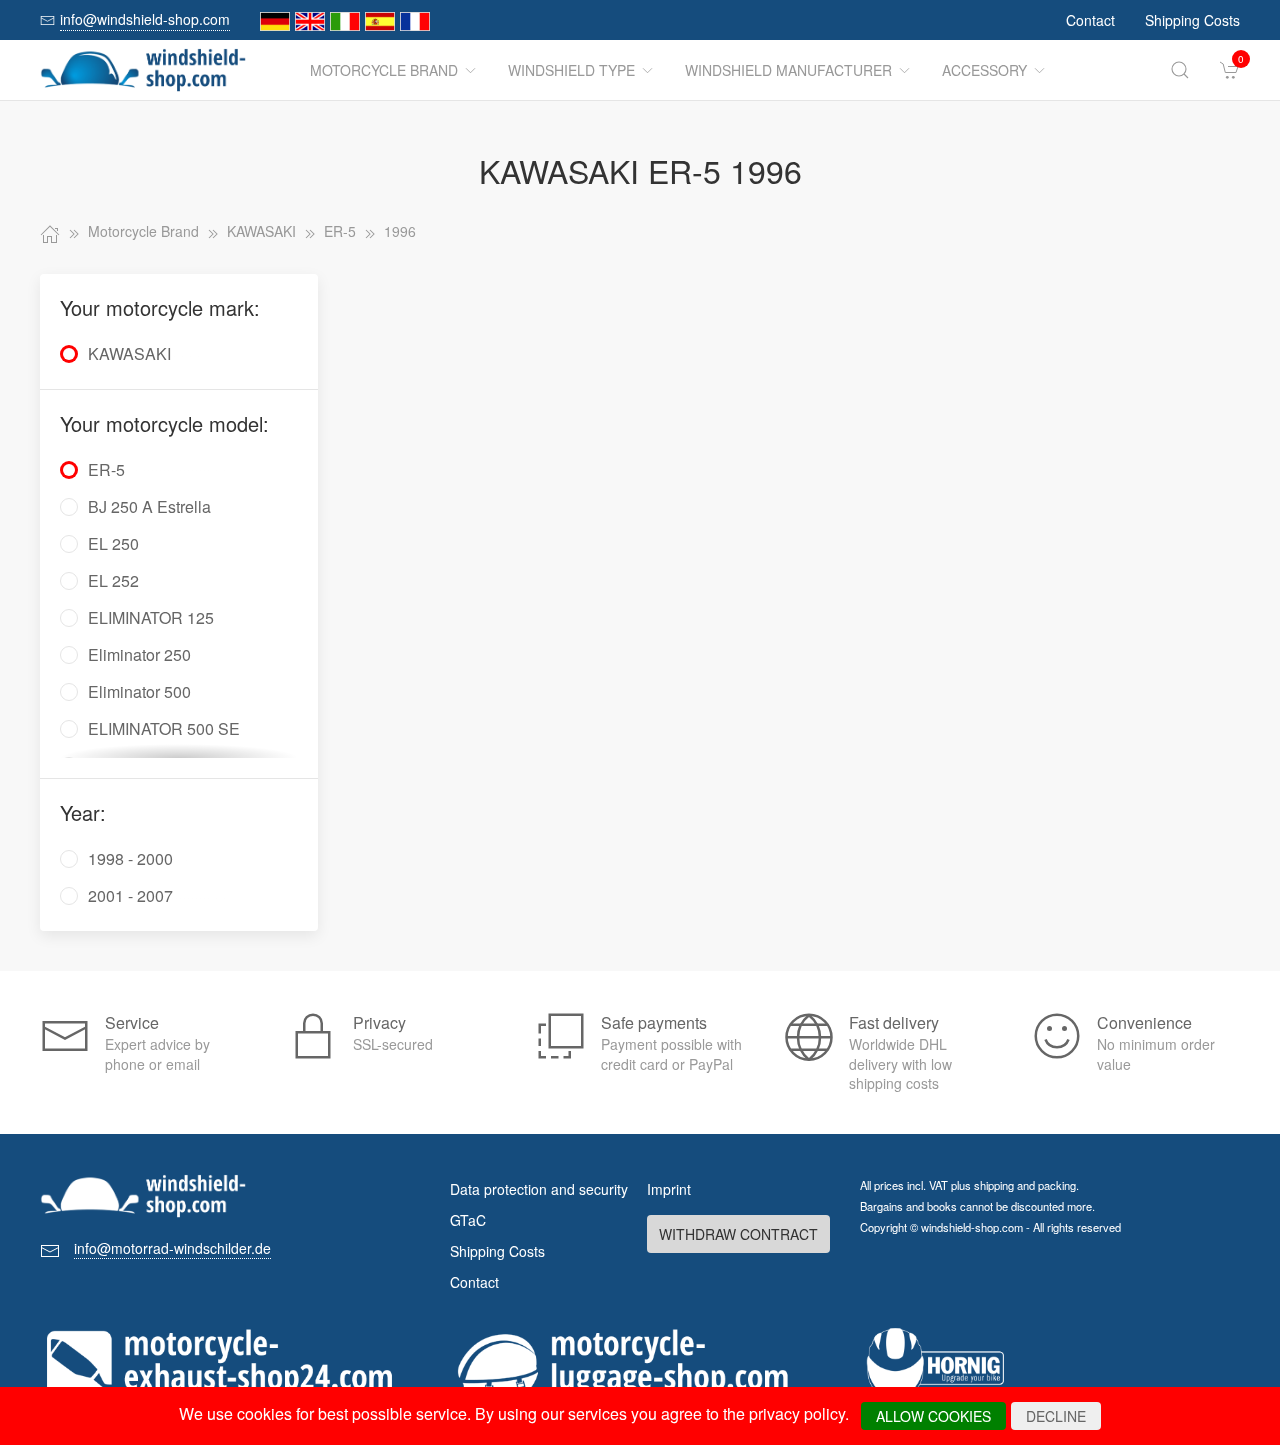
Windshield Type (571, 70)
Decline (1056, 1416)
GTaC (468, 1220)
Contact (1090, 20)
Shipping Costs (1192, 20)
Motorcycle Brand (384, 70)
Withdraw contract (738, 1234)
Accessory (984, 70)
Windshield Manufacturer (788, 70)
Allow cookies (933, 1416)
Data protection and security (539, 1189)
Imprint (669, 1189)
